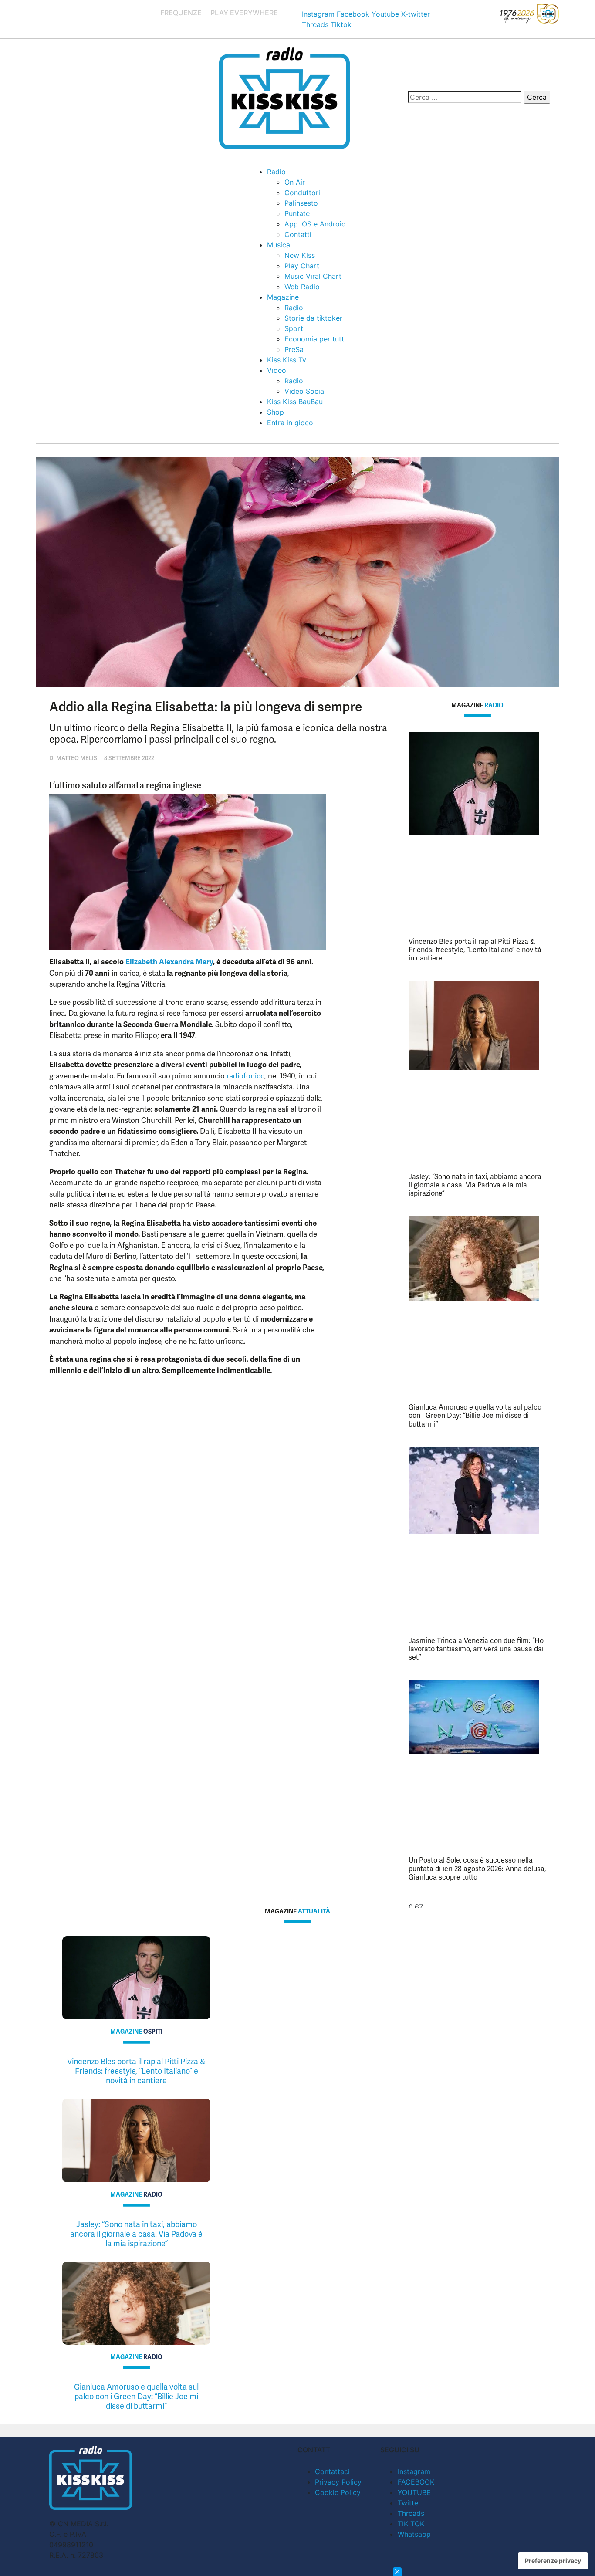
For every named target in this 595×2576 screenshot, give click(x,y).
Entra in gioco (290, 423)
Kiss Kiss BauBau (295, 402)
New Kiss (300, 255)
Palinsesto (301, 203)
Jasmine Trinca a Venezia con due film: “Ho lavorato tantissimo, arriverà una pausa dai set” (476, 1649)
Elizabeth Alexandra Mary (169, 962)
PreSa (294, 349)
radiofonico (245, 1076)
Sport (294, 328)
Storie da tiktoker (313, 318)
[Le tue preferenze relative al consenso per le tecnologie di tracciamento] (553, 2561)
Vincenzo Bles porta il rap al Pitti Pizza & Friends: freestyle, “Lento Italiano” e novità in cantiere (475, 950)
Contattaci (332, 2471)
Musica (279, 245)
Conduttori (302, 193)
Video (277, 370)
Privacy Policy (338, 2482)
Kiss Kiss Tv (287, 360)
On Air (295, 182)
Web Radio (302, 287)
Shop (276, 412)
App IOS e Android (315, 224)
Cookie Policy (338, 2492)
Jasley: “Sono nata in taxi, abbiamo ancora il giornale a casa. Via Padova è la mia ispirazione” (475, 1185)
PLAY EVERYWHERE (244, 13)
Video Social (305, 391)
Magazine (283, 297)
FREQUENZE (181, 13)
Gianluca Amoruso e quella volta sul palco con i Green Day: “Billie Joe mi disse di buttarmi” (475, 1415)
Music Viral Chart (313, 276)
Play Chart (302, 266)
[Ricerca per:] (465, 97)
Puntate (297, 213)
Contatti (298, 234)
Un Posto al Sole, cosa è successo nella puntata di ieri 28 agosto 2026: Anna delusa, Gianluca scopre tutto (477, 1868)
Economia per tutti (315, 339)
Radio (276, 172)
